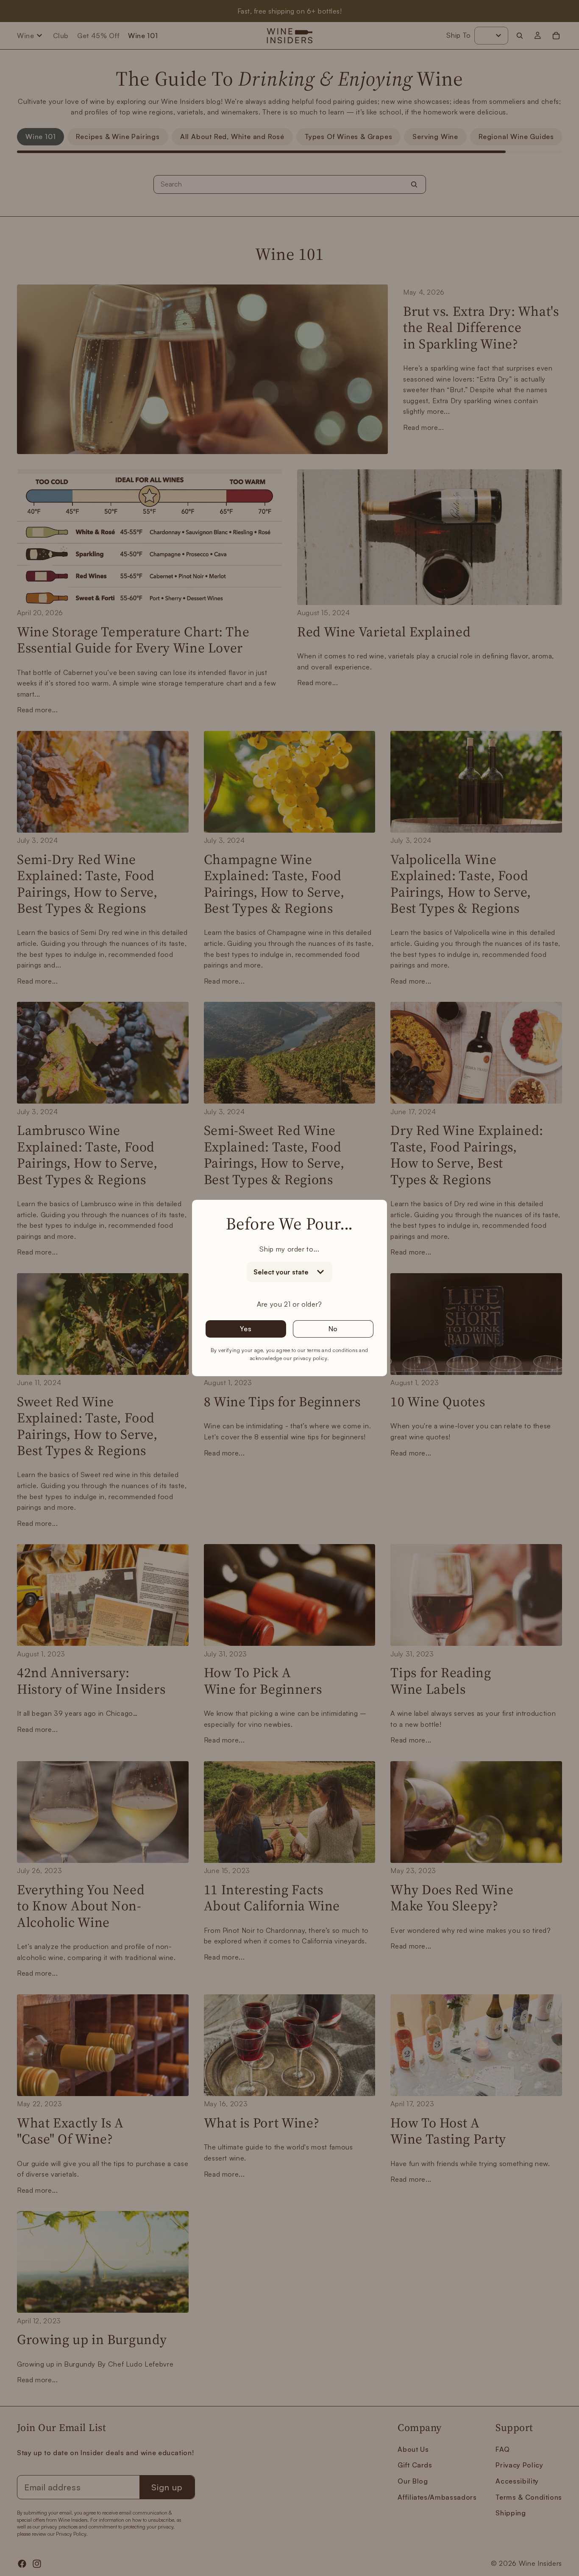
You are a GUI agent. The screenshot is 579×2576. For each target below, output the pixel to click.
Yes (246, 1329)
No (333, 1329)
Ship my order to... (289, 1249)
